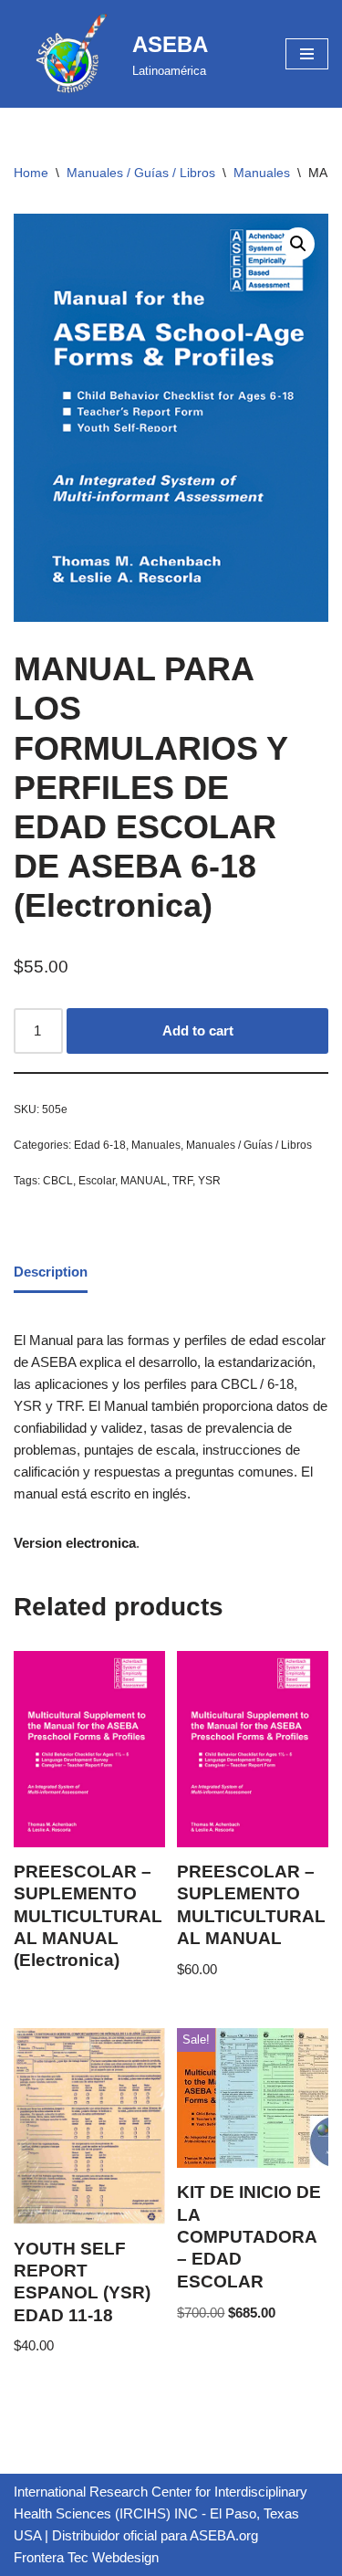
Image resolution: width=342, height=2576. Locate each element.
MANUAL (144, 1181)
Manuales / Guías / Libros (141, 173)
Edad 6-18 (100, 1145)
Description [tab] (51, 1272)
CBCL (58, 1181)
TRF (182, 1181)
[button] (298, 244)
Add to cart (198, 1030)
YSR (209, 1181)
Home (31, 173)
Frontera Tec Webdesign (86, 2557)
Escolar (97, 1181)
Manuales (262, 173)
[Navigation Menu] (307, 54)
